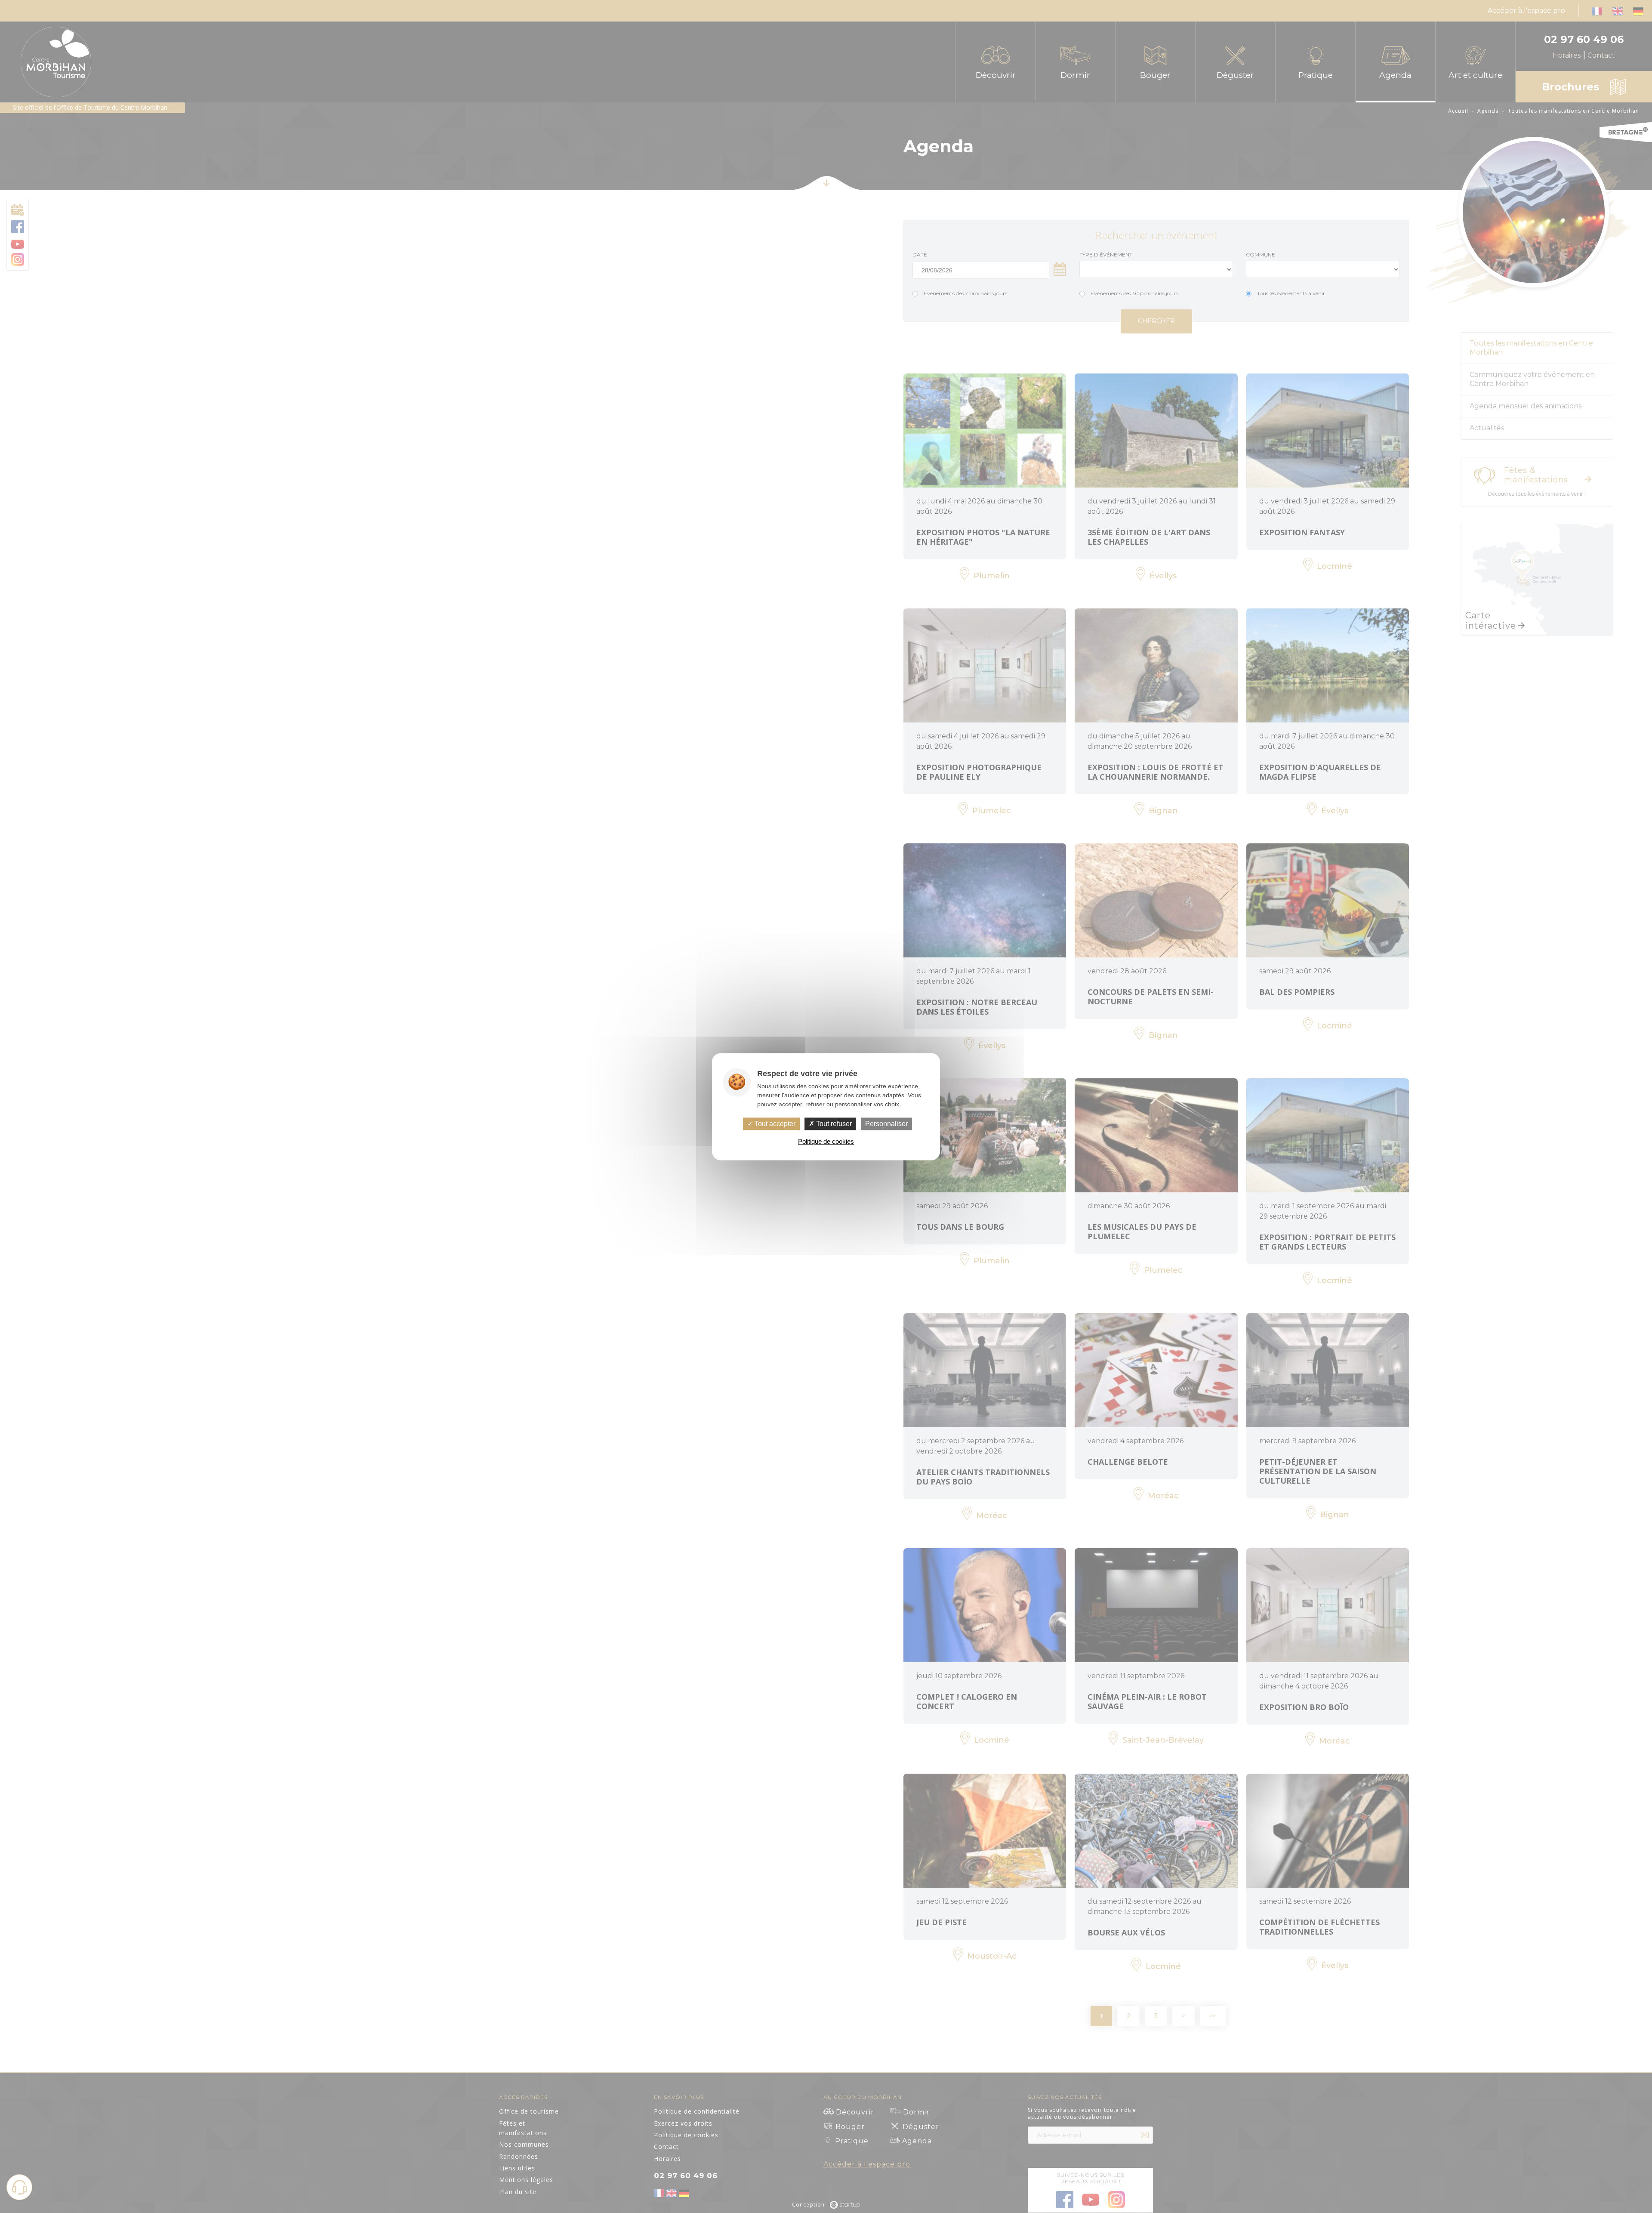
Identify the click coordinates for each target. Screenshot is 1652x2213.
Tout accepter (774, 1124)
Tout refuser (833, 1124)
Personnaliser (886, 1124)
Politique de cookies (826, 1141)
